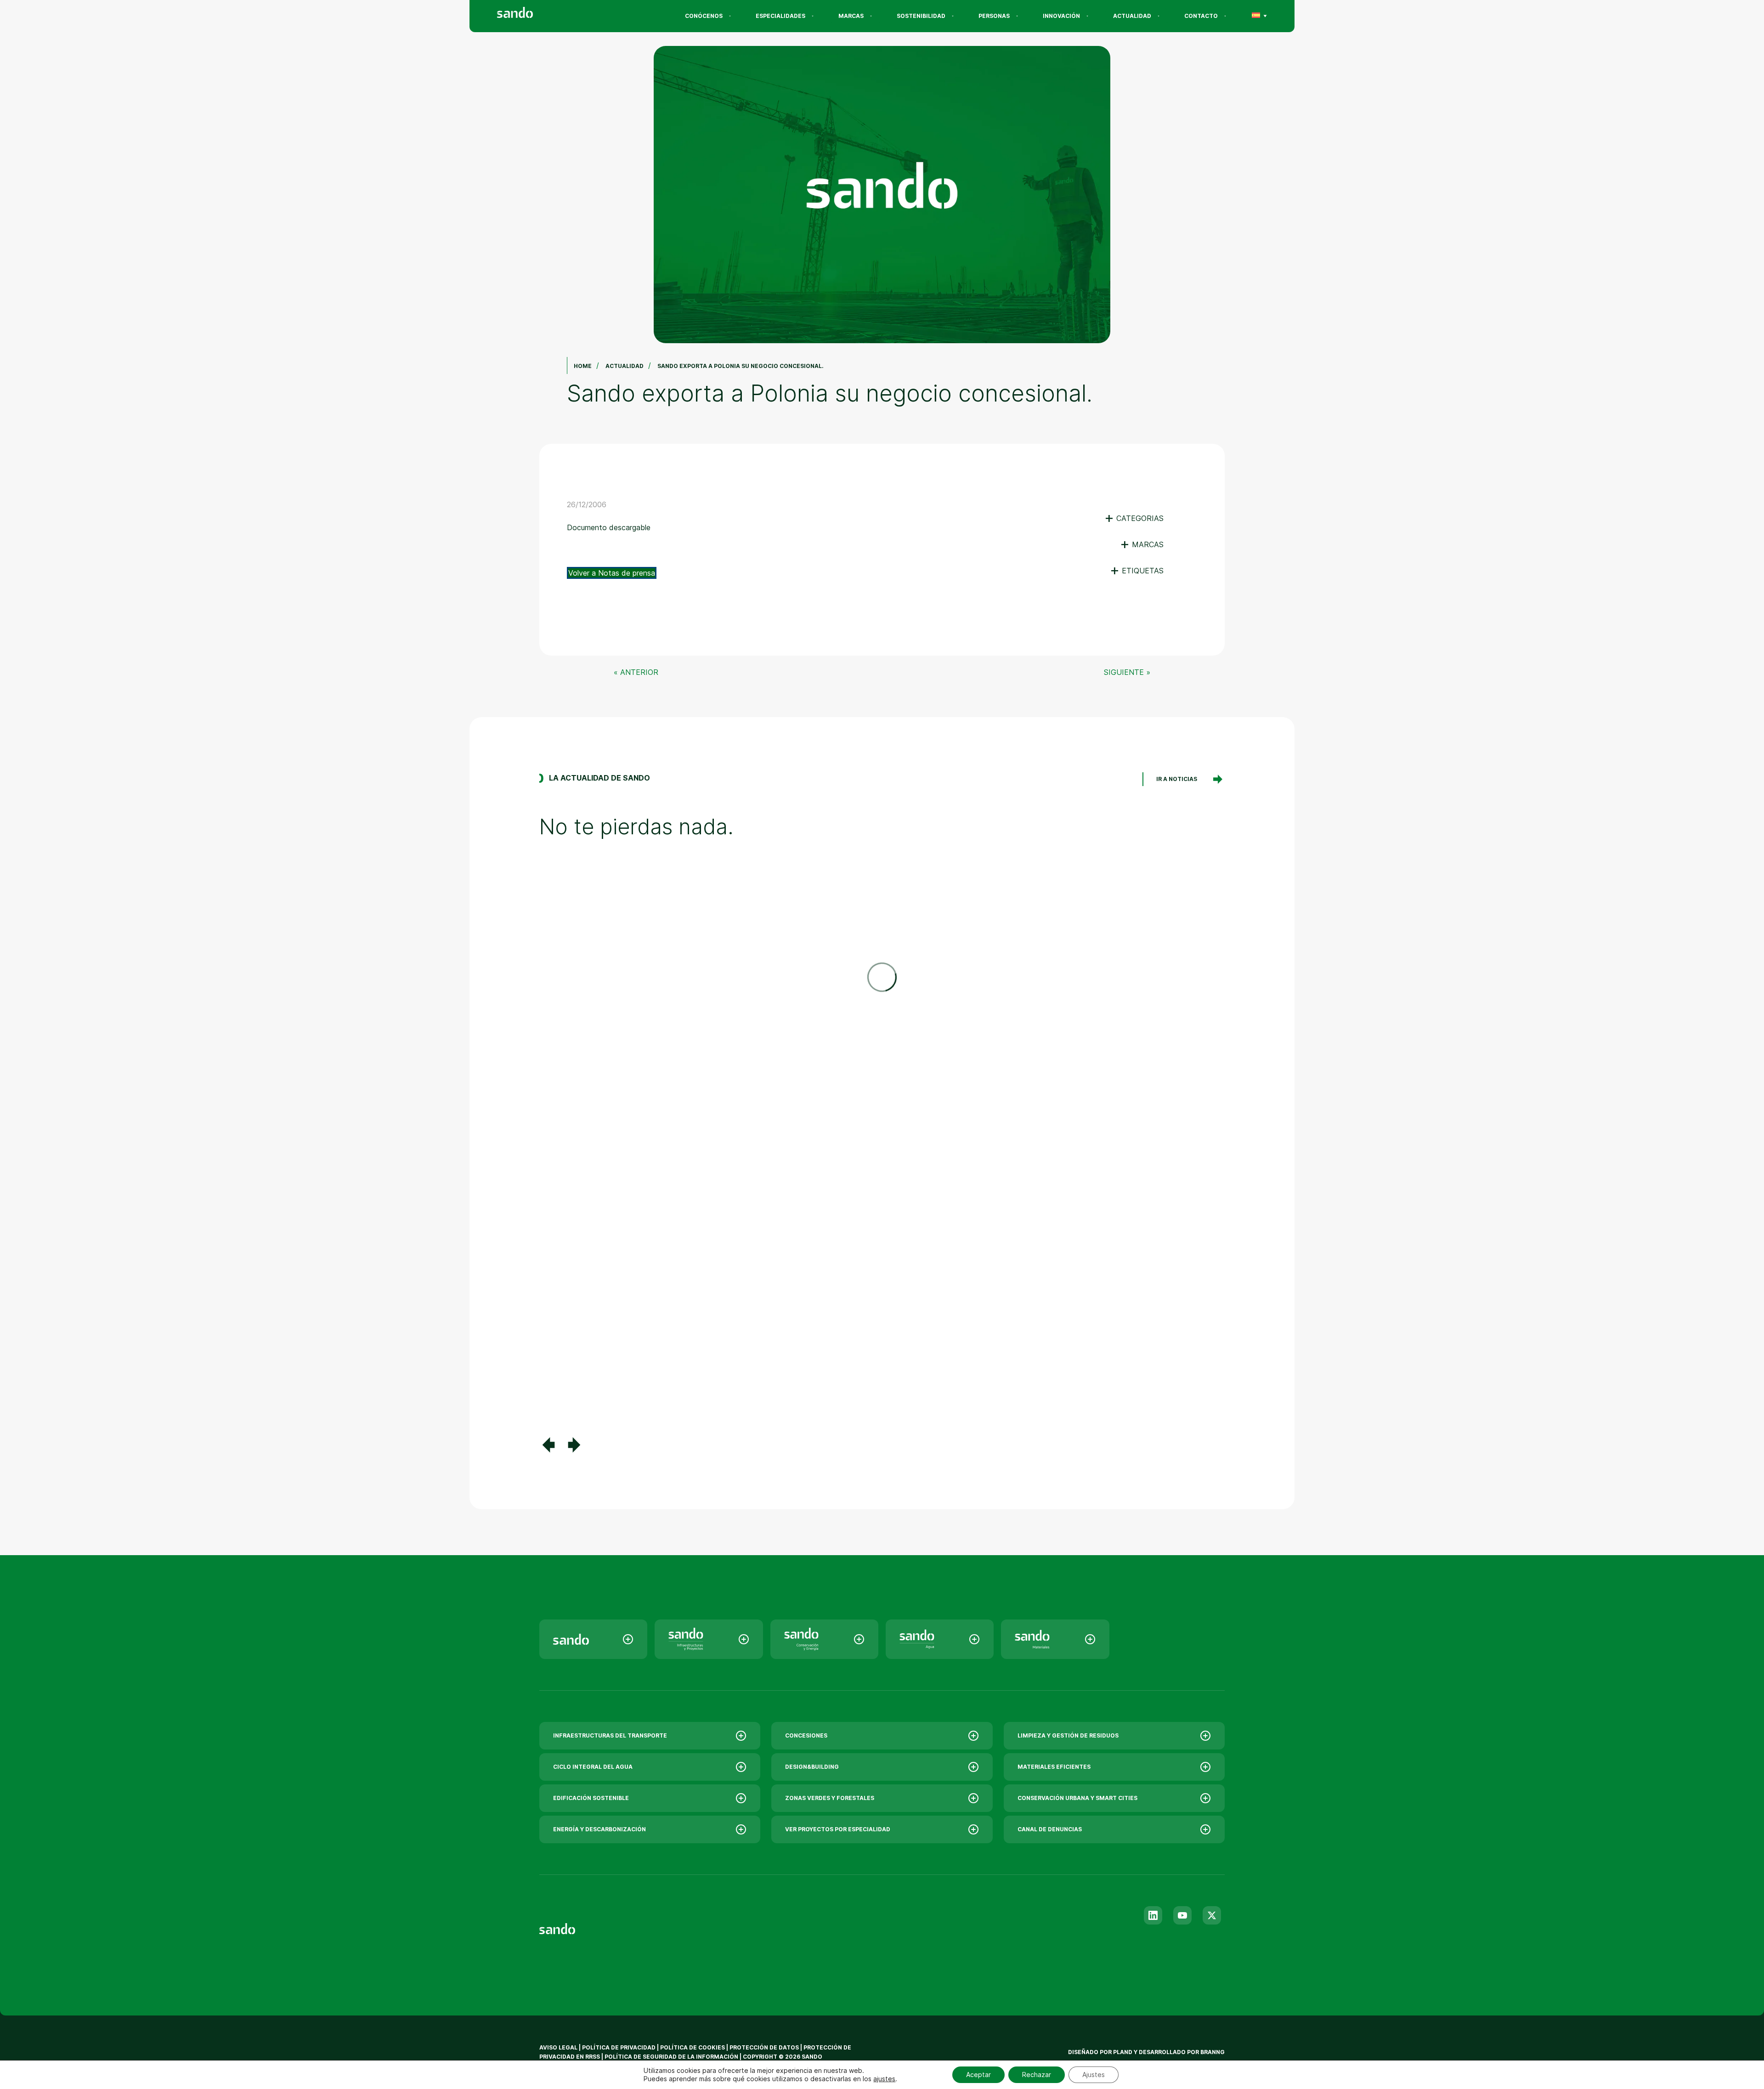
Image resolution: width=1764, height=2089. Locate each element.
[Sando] (531, 14)
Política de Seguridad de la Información (671, 2057)
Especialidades (780, 16)
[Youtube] (1182, 1915)
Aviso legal (558, 2047)
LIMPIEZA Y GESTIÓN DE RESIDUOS (1068, 1735)
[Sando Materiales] (1055, 1639)
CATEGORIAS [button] (1134, 518)
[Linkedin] (1153, 1915)
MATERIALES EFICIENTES (1054, 1767)
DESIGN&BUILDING (812, 1767)
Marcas (851, 16)
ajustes (884, 2079)
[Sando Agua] (940, 1639)
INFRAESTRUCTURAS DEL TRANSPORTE (610, 1735)
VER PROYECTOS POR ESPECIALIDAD (838, 1829)
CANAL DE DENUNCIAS (1050, 1829)
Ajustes (1094, 2075)
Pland (1123, 2052)
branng (1213, 2052)
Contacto (1201, 16)
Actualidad (1132, 16)
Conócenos (704, 16)
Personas (994, 16)
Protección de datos (764, 2047)
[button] (548, 1445)
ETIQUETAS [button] (1137, 571)
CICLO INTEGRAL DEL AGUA (593, 1767)
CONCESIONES (806, 1735)
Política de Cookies (693, 2047)
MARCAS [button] (1142, 544)
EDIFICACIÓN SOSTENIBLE (591, 1798)
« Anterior (636, 672)
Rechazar (1037, 2075)
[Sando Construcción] (709, 1639)
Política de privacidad (619, 2047)
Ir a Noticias (1177, 779)
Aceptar (978, 2075)
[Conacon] (824, 1639)
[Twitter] (1212, 1915)
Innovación (1061, 16)
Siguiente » (1127, 672)
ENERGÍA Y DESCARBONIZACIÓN (599, 1829)
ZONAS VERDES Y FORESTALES (830, 1798)
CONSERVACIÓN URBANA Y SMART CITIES (1077, 1798)
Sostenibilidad (921, 16)
